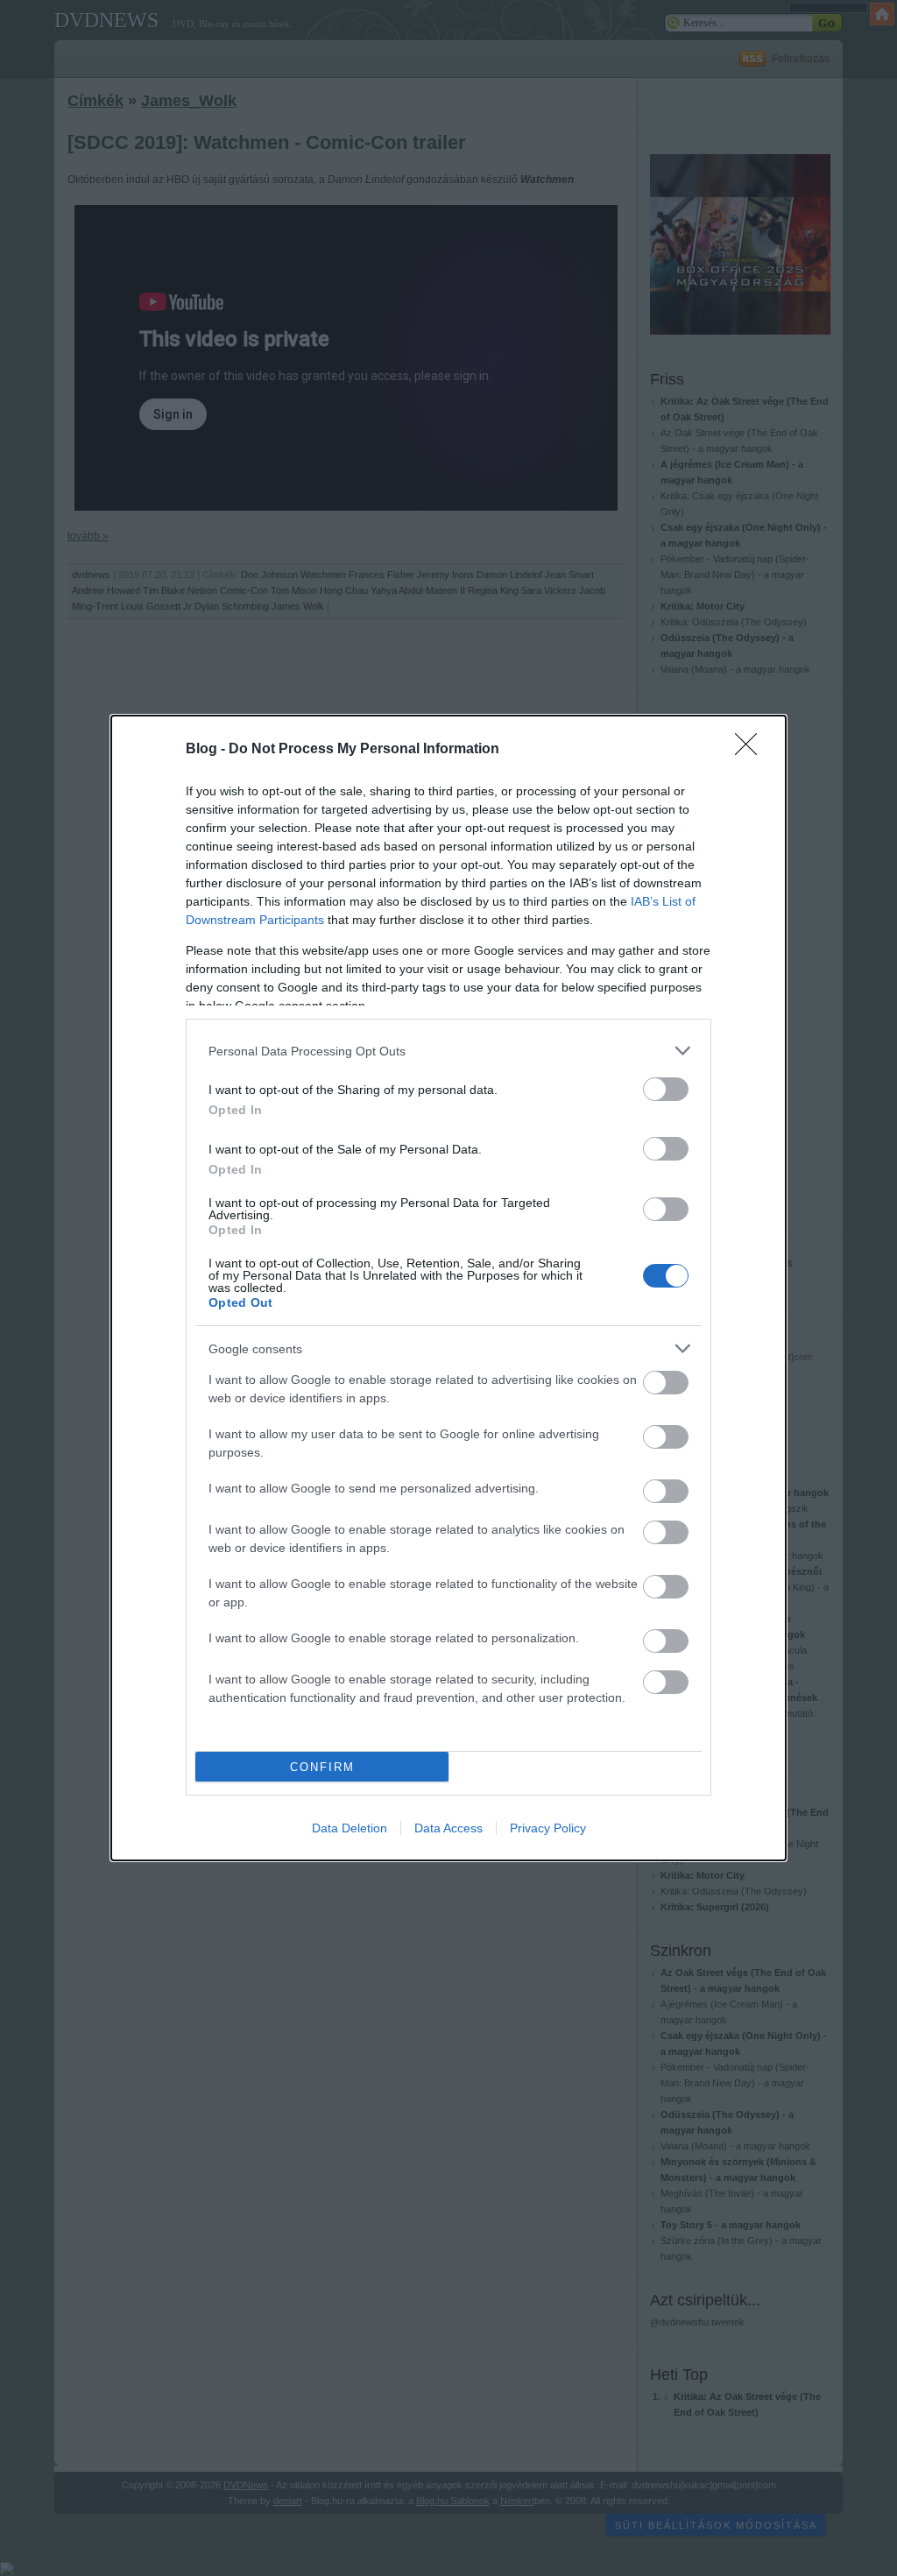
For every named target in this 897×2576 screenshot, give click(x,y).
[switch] (666, 1089)
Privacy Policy (548, 1828)
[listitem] (448, 1051)
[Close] (752, 750)
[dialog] (448, 1288)
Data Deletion (350, 1828)
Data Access (448, 1828)
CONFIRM (322, 1767)
